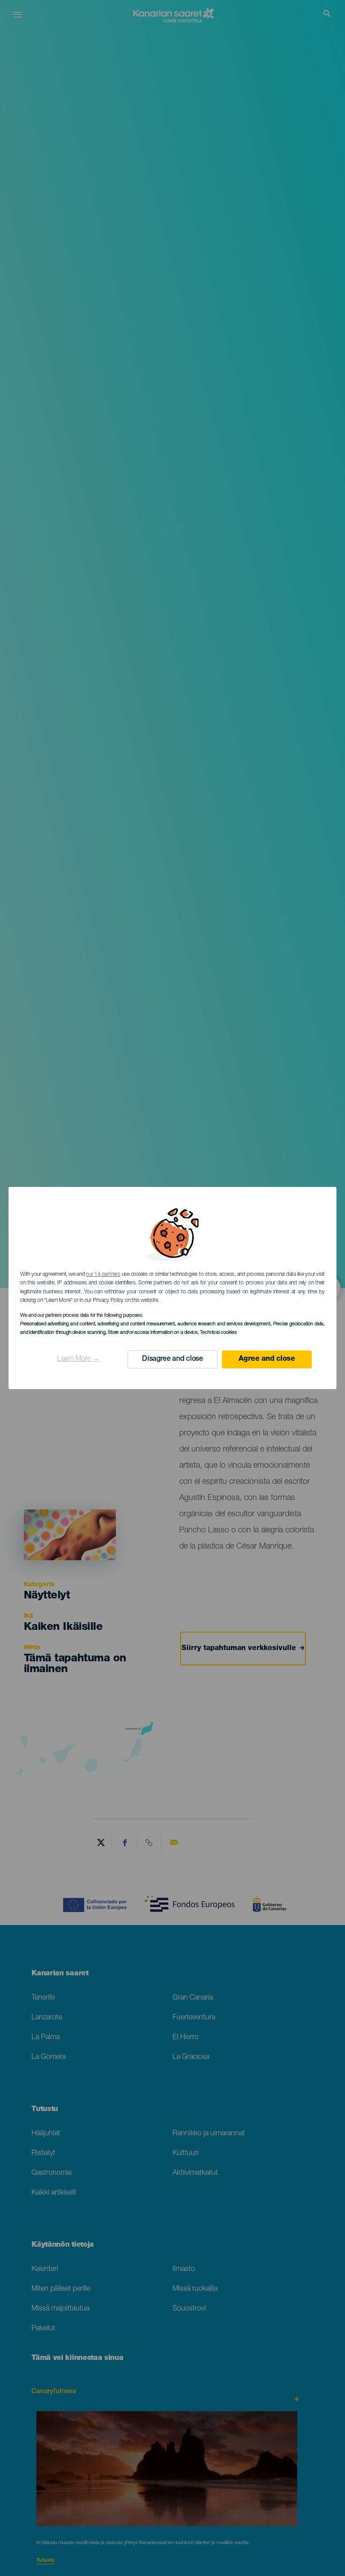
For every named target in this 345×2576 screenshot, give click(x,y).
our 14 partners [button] (103, 1275)
